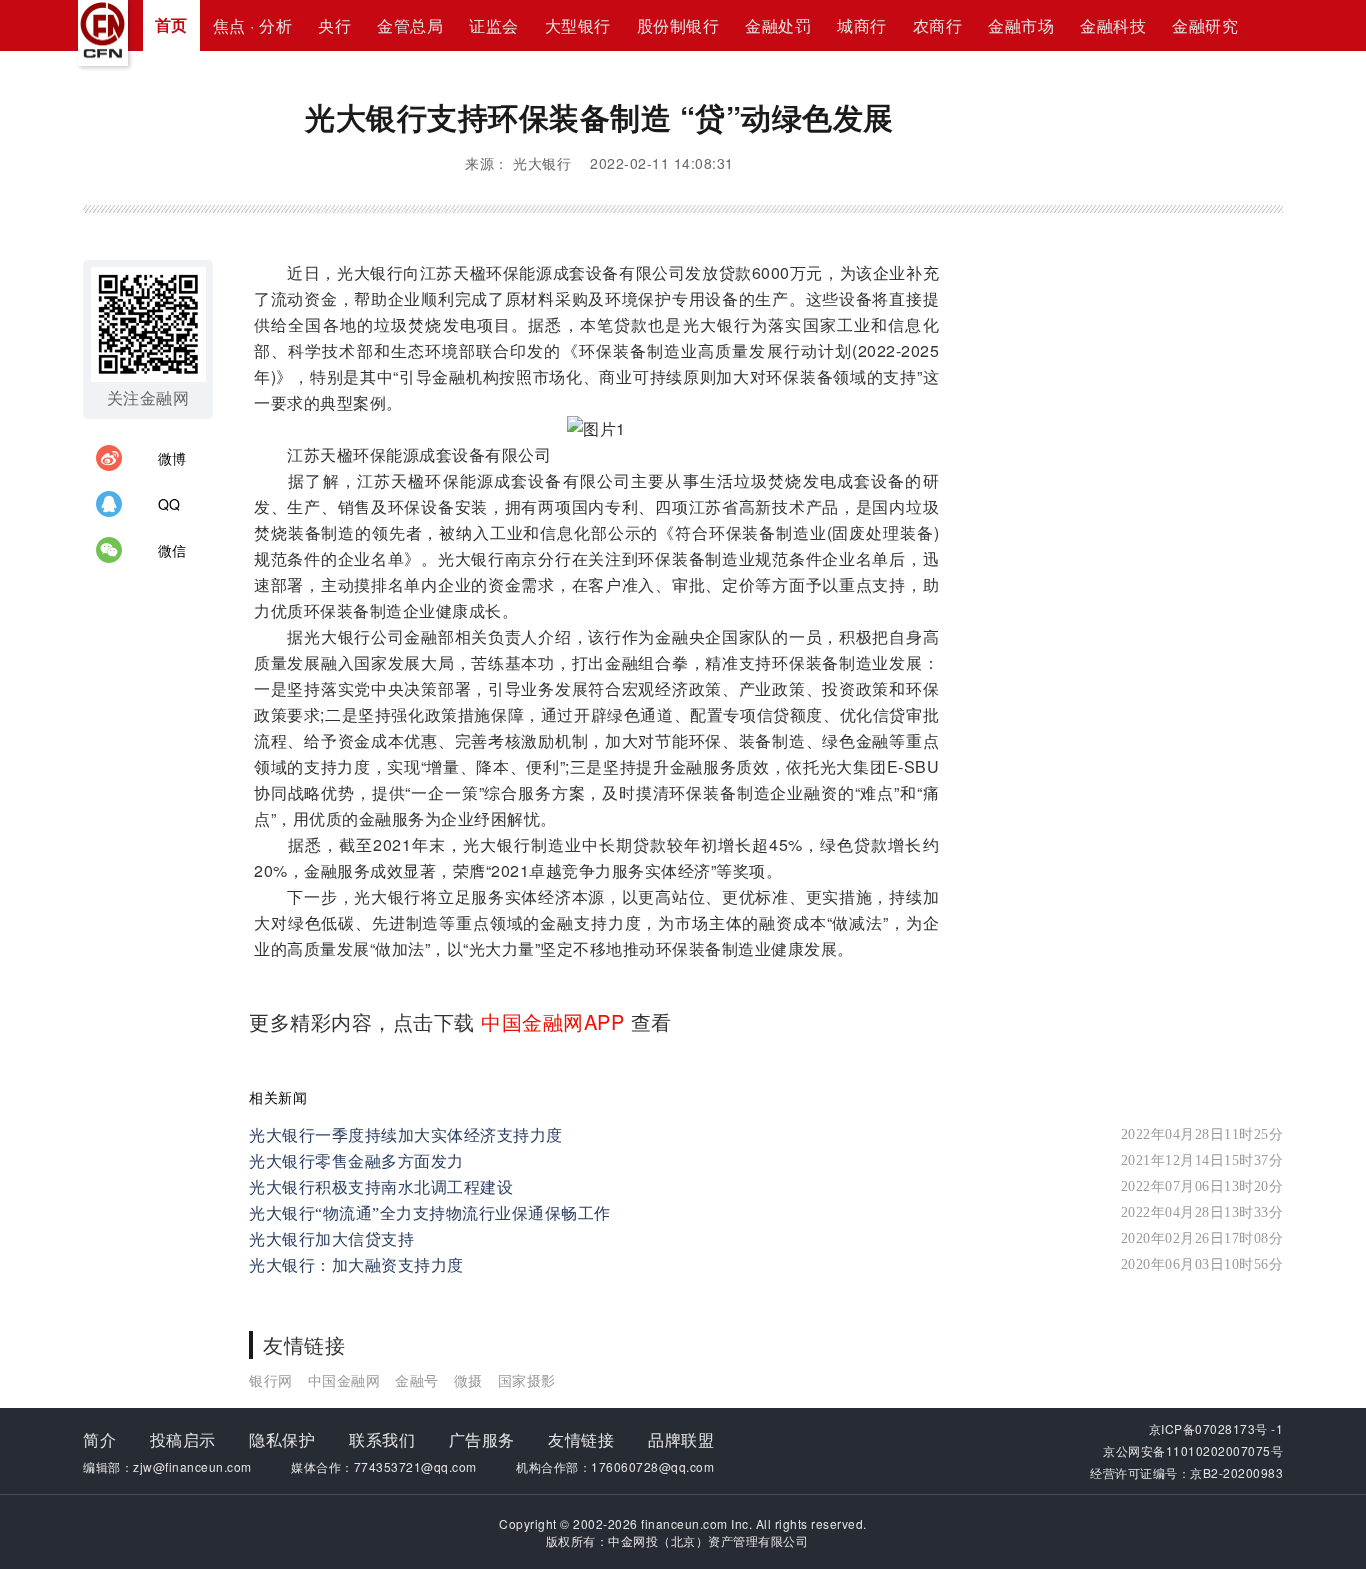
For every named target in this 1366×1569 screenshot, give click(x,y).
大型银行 (578, 25)
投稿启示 (183, 1439)
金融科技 (1113, 25)
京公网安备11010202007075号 (1193, 1450)
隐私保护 (282, 1439)
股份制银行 (678, 25)
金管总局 (410, 25)
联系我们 (382, 1439)
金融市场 (1021, 25)
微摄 (468, 1380)
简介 (99, 1439)
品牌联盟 (681, 1439)
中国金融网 (344, 1380)
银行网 (271, 1380)
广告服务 (482, 1439)
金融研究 (1205, 25)
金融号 (417, 1380)
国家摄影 (527, 1380)
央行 (334, 25)
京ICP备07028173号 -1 (1216, 1428)
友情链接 (581, 1439)
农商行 (938, 25)
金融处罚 (778, 25)
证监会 (494, 25)
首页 (171, 24)
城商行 (862, 25)
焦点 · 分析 (253, 25)
